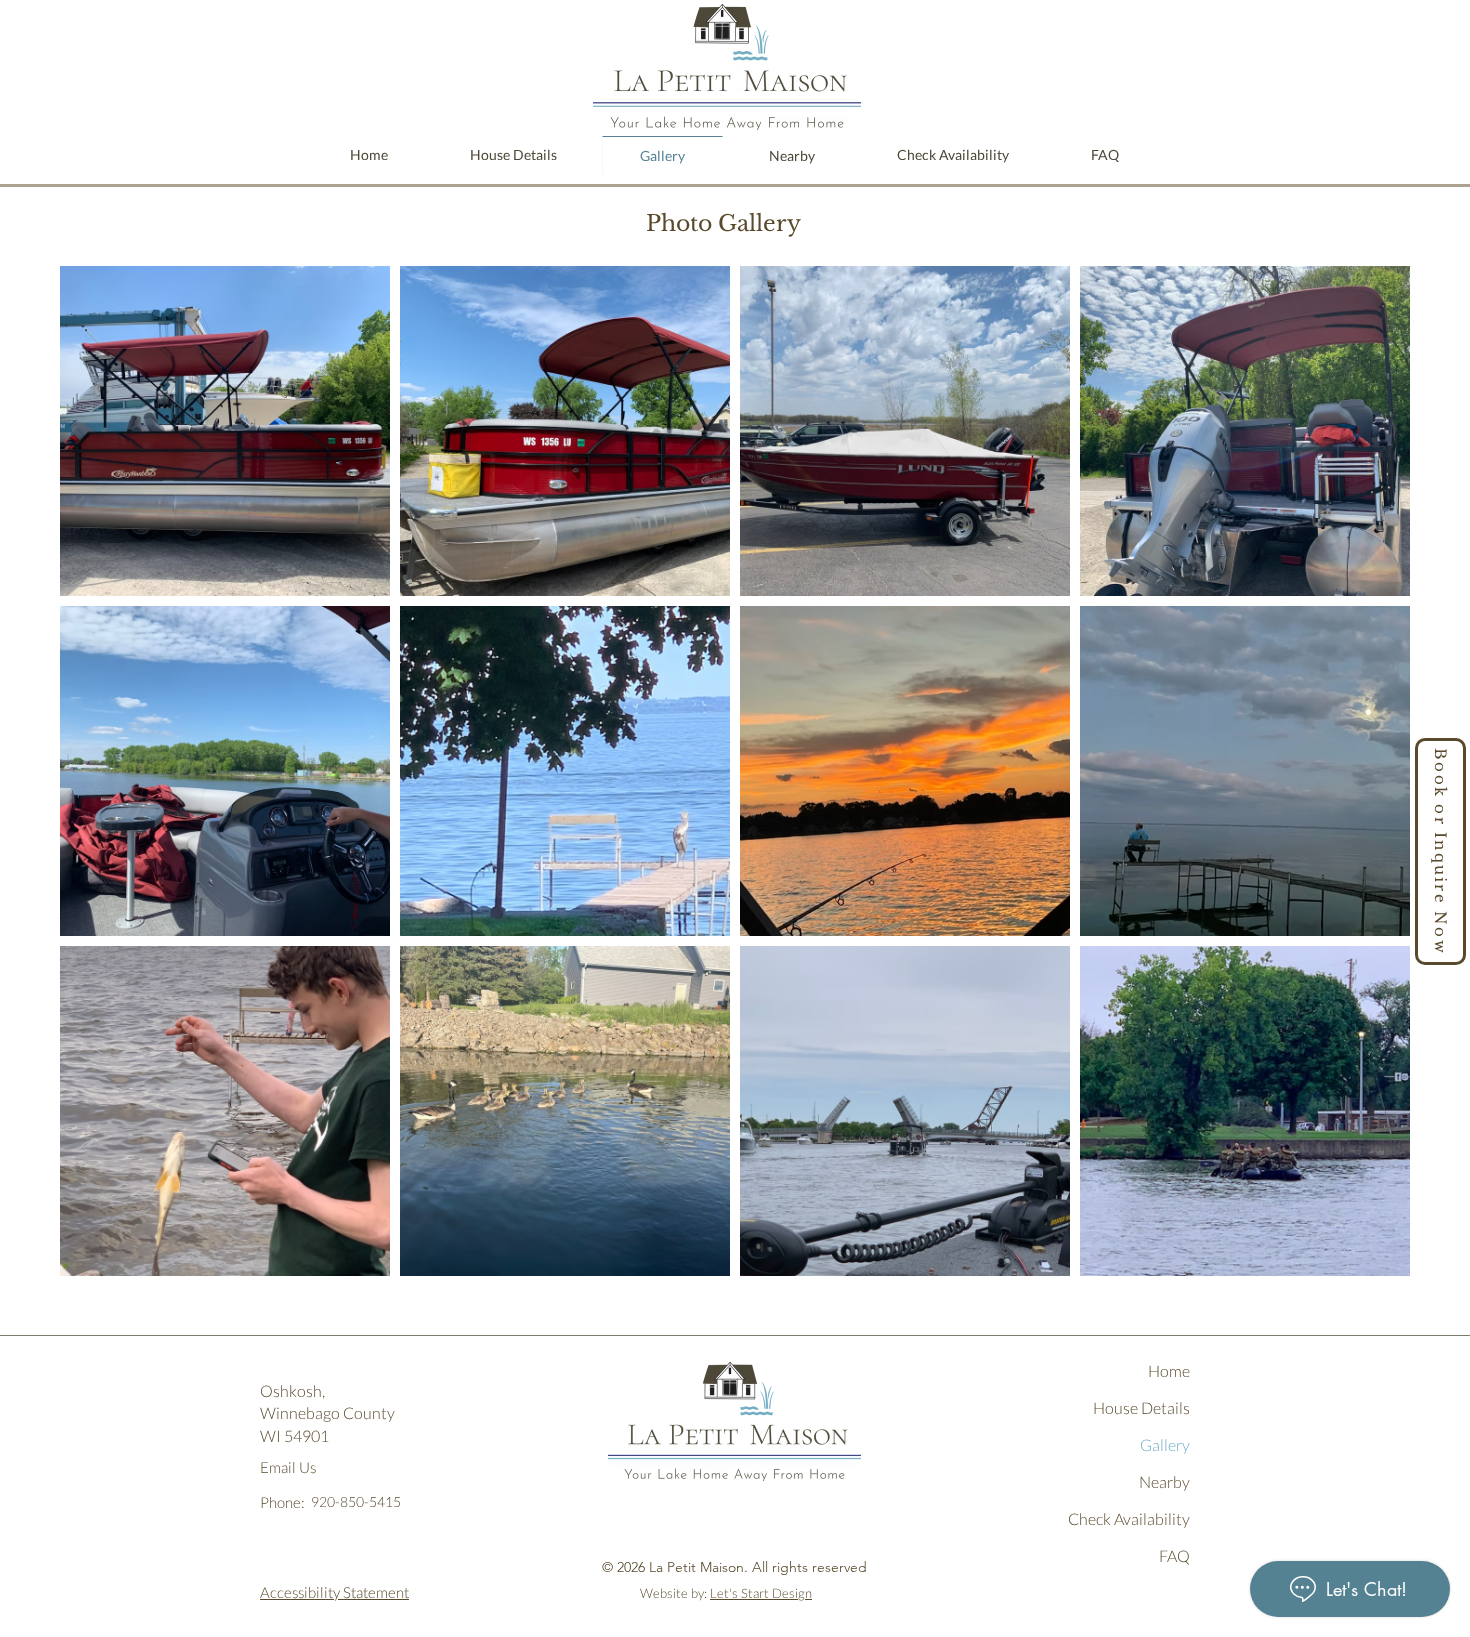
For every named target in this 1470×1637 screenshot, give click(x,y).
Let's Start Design (761, 1593)
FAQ (1174, 1555)
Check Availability (1129, 1518)
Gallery (1165, 1444)
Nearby (1164, 1481)
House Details (1141, 1407)
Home (1169, 1370)
